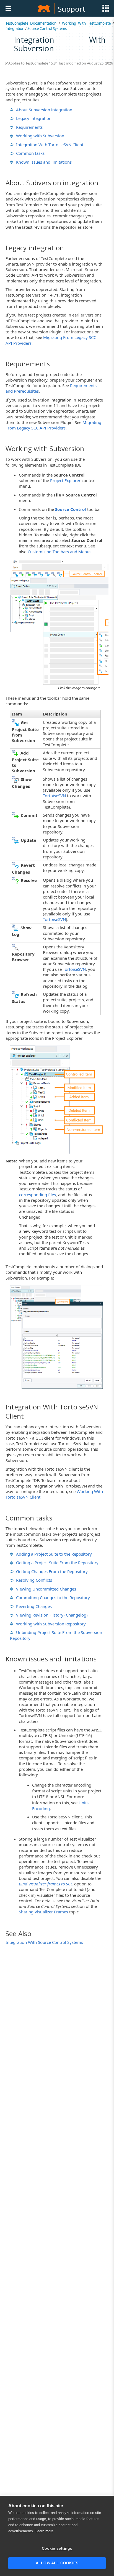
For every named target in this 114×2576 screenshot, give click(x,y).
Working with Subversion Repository (51, 1624)
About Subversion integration (44, 110)
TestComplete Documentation (31, 23)
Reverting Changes (34, 1606)
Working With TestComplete (86, 23)
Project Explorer (65, 480)
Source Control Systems (47, 29)
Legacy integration (34, 118)
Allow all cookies (57, 2563)
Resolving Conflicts (34, 1580)
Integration (15, 29)
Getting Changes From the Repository (52, 1571)
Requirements (29, 127)
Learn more (44, 2531)
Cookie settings (57, 2548)
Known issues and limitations (44, 162)
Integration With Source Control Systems (44, 1942)
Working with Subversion (40, 136)
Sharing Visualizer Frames (43, 1912)
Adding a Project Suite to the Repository (54, 1554)
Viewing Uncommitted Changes (46, 1589)
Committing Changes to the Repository (53, 1597)
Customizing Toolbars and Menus (59, 552)
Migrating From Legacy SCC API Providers (53, 425)
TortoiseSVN (54, 796)
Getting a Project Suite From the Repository (57, 1563)
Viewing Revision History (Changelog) (52, 1615)
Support (71, 9)
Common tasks (30, 153)
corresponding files (37, 1195)
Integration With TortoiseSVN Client (50, 145)
